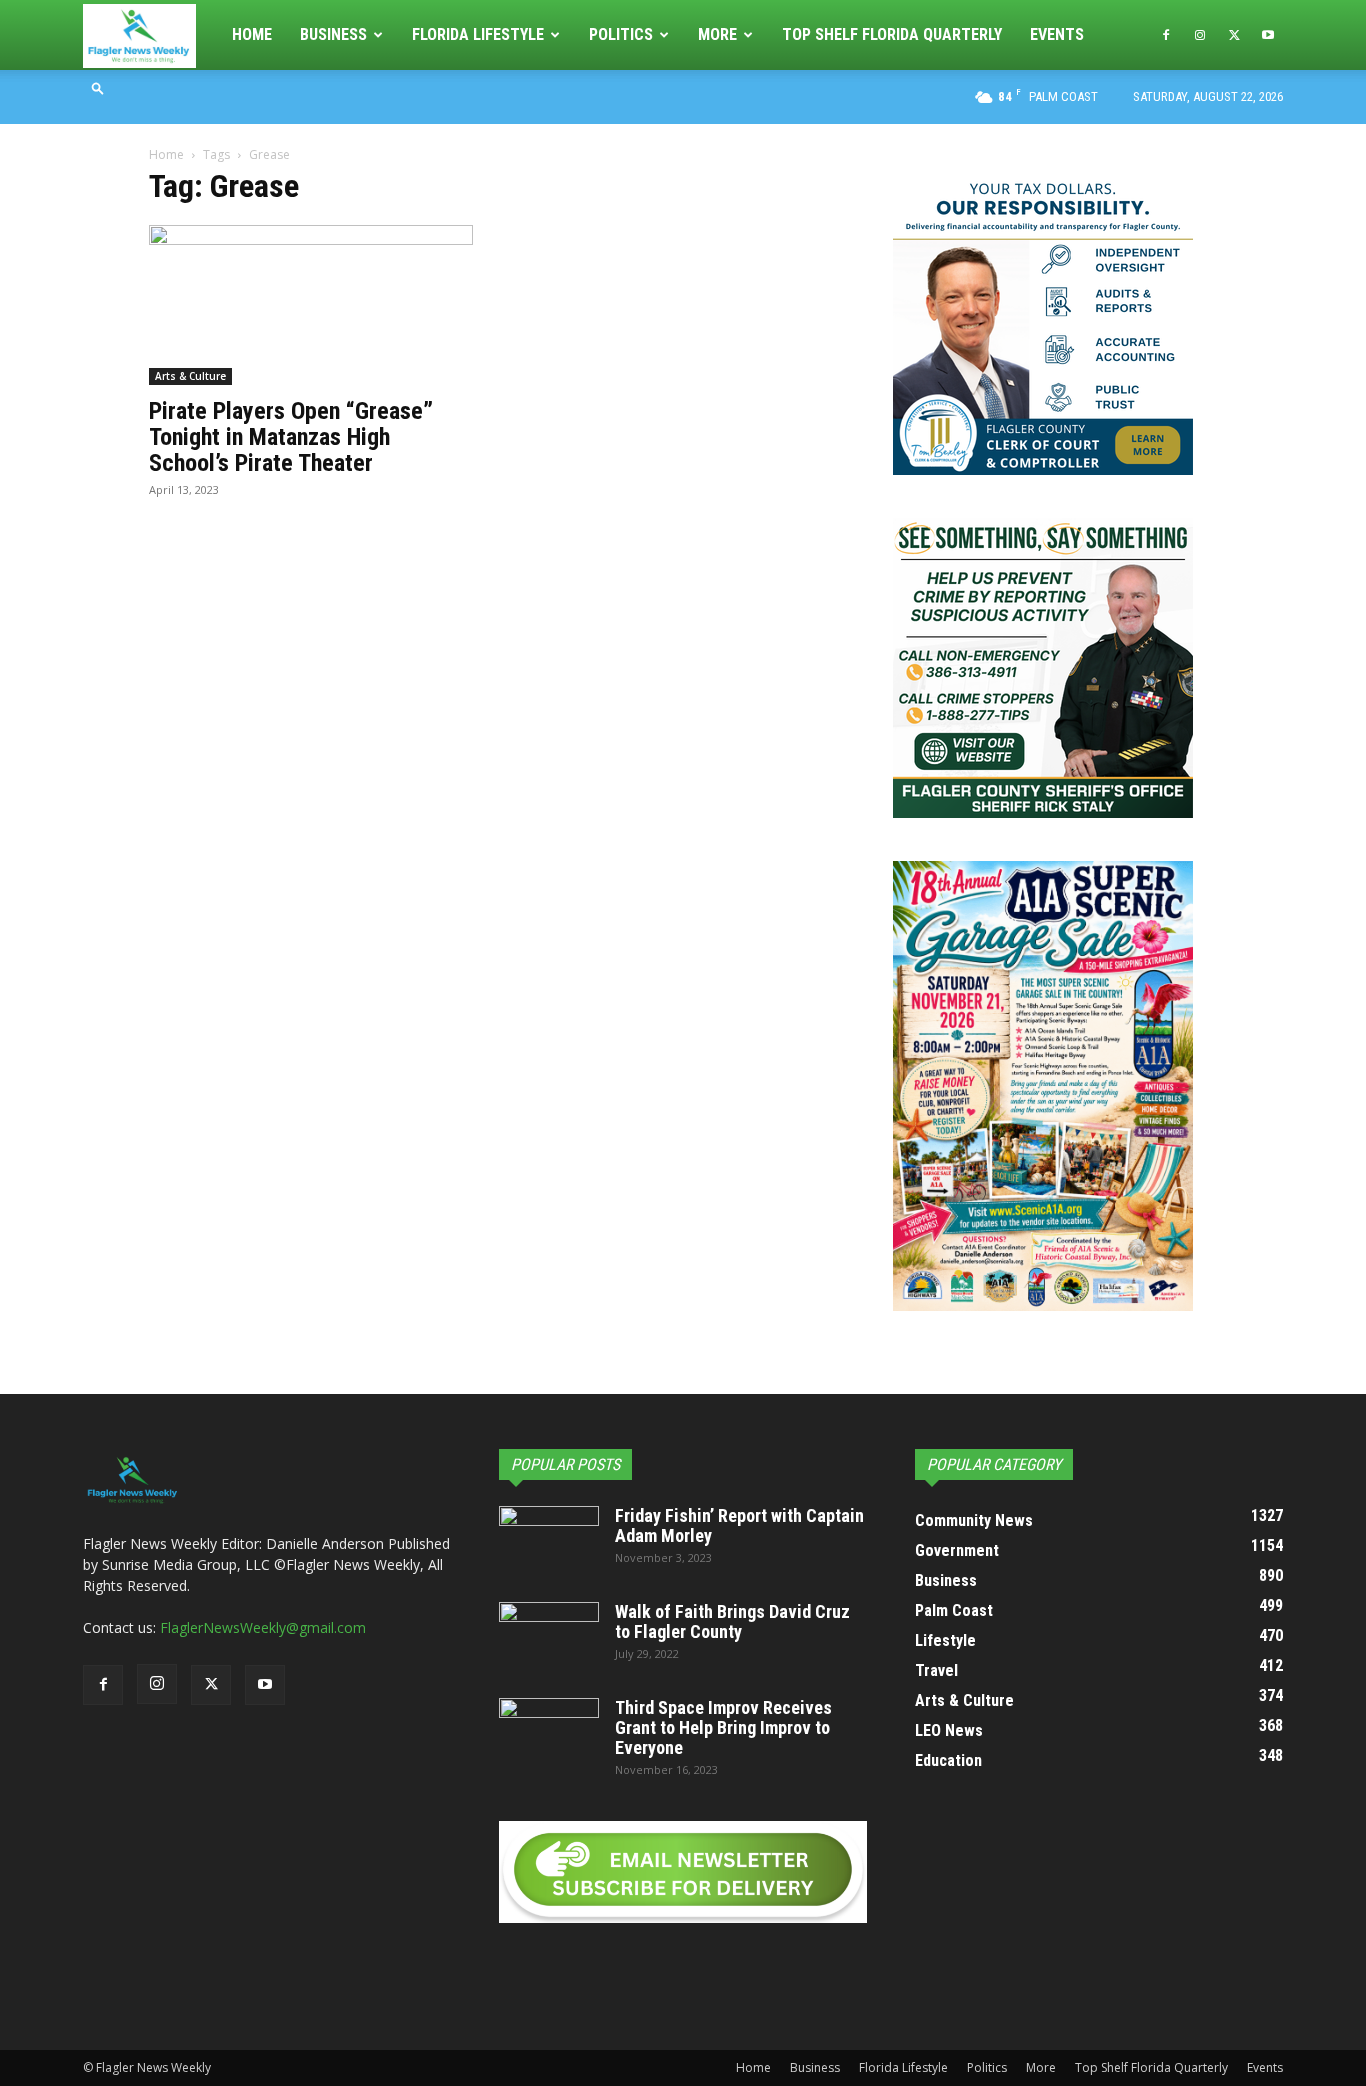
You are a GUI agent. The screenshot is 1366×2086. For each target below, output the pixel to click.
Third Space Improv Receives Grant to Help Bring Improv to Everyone (723, 1727)
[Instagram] (1200, 35)
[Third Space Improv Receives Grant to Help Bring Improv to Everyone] (549, 1733)
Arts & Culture (190, 376)
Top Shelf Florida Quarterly (892, 34)
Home (252, 34)
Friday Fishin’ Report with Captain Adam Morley (739, 1525)
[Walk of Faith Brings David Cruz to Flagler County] (549, 1637)
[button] (98, 87)
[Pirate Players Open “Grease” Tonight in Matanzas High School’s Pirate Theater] (311, 305)
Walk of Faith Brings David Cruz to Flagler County (732, 1621)
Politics (621, 34)
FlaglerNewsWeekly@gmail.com (263, 1627)
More (717, 34)
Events (1057, 34)
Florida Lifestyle (478, 34)
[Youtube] (1268, 35)
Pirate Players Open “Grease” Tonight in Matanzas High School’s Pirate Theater (291, 437)
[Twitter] (1234, 35)
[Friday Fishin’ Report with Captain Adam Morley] (549, 1541)
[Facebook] (1166, 35)
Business (333, 34)
